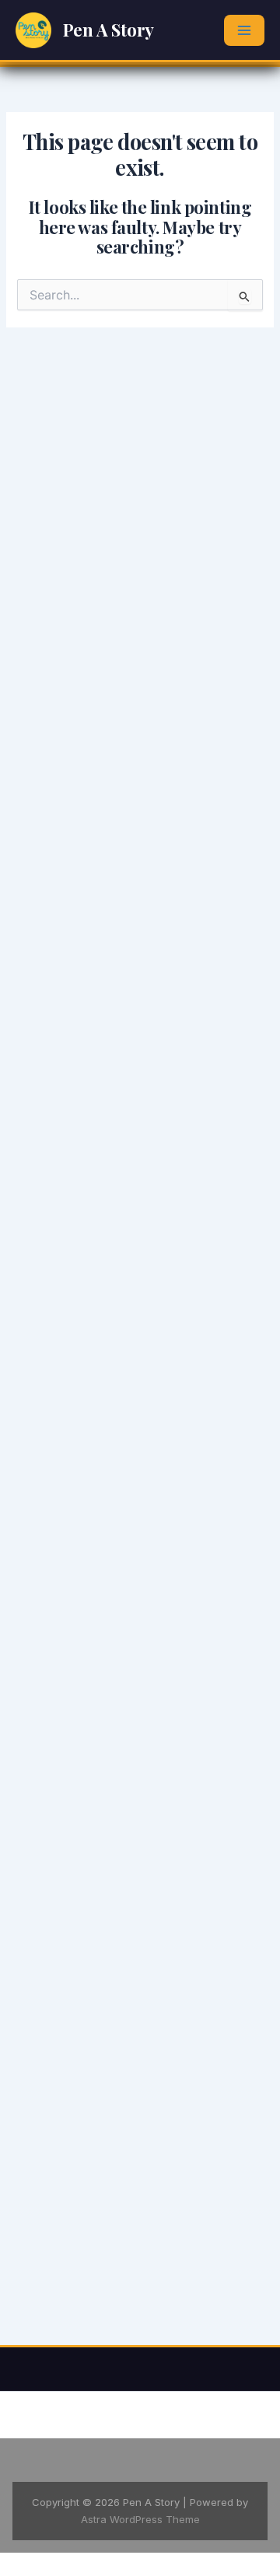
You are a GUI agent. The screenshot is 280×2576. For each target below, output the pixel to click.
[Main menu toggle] (244, 30)
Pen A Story (109, 30)
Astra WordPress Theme (140, 2519)
